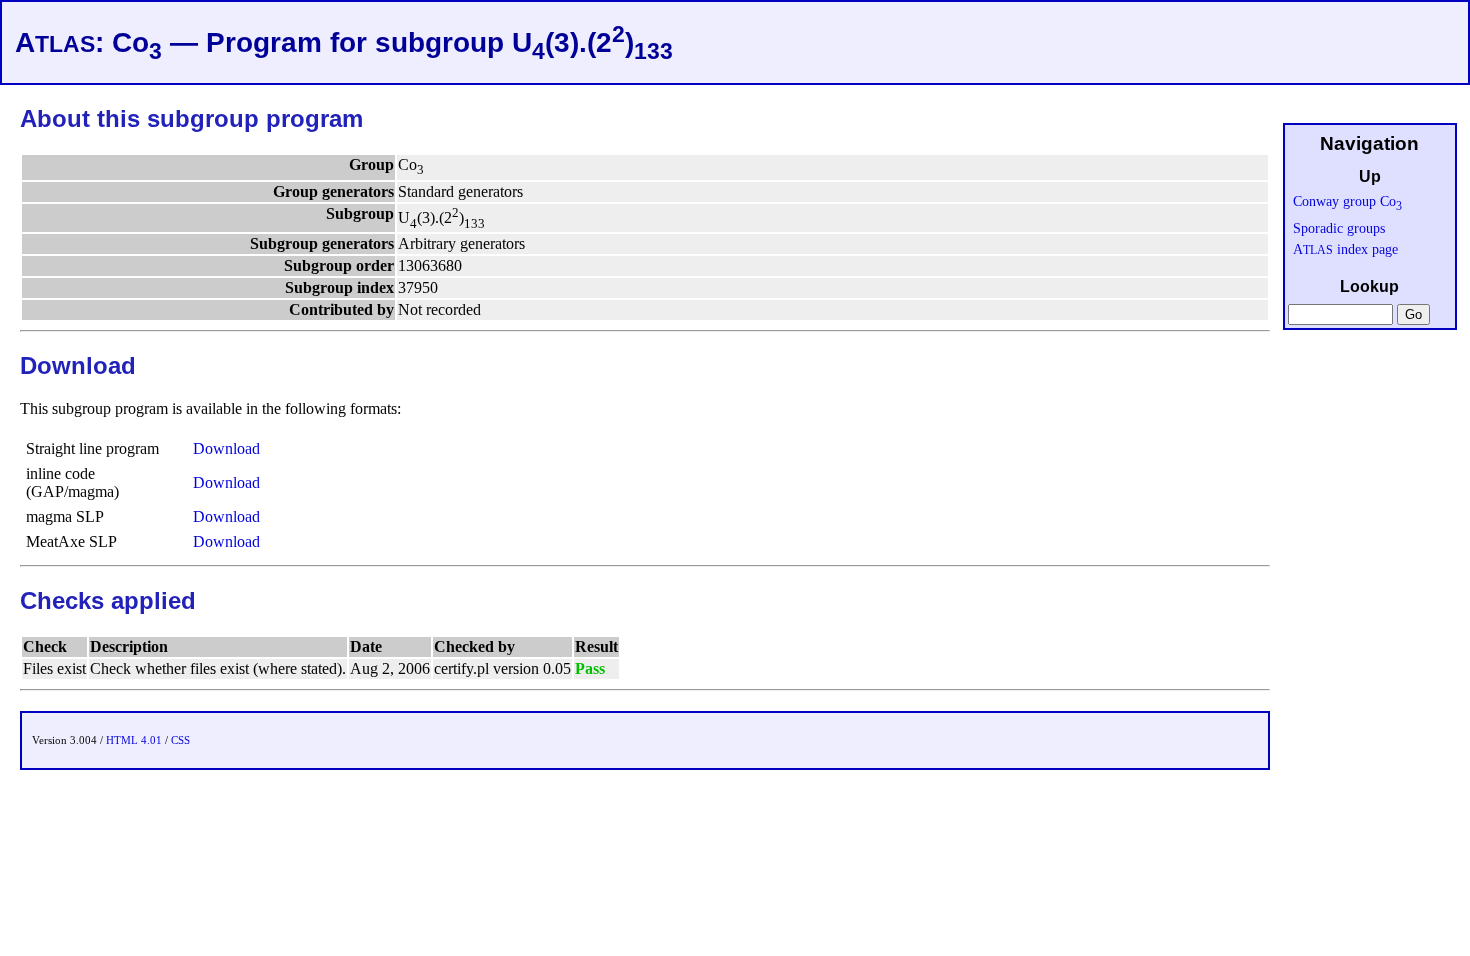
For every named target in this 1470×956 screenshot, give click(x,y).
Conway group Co (1347, 201)
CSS (180, 740)
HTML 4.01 (134, 740)
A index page (1345, 249)
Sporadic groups (1339, 228)
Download (226, 448)
